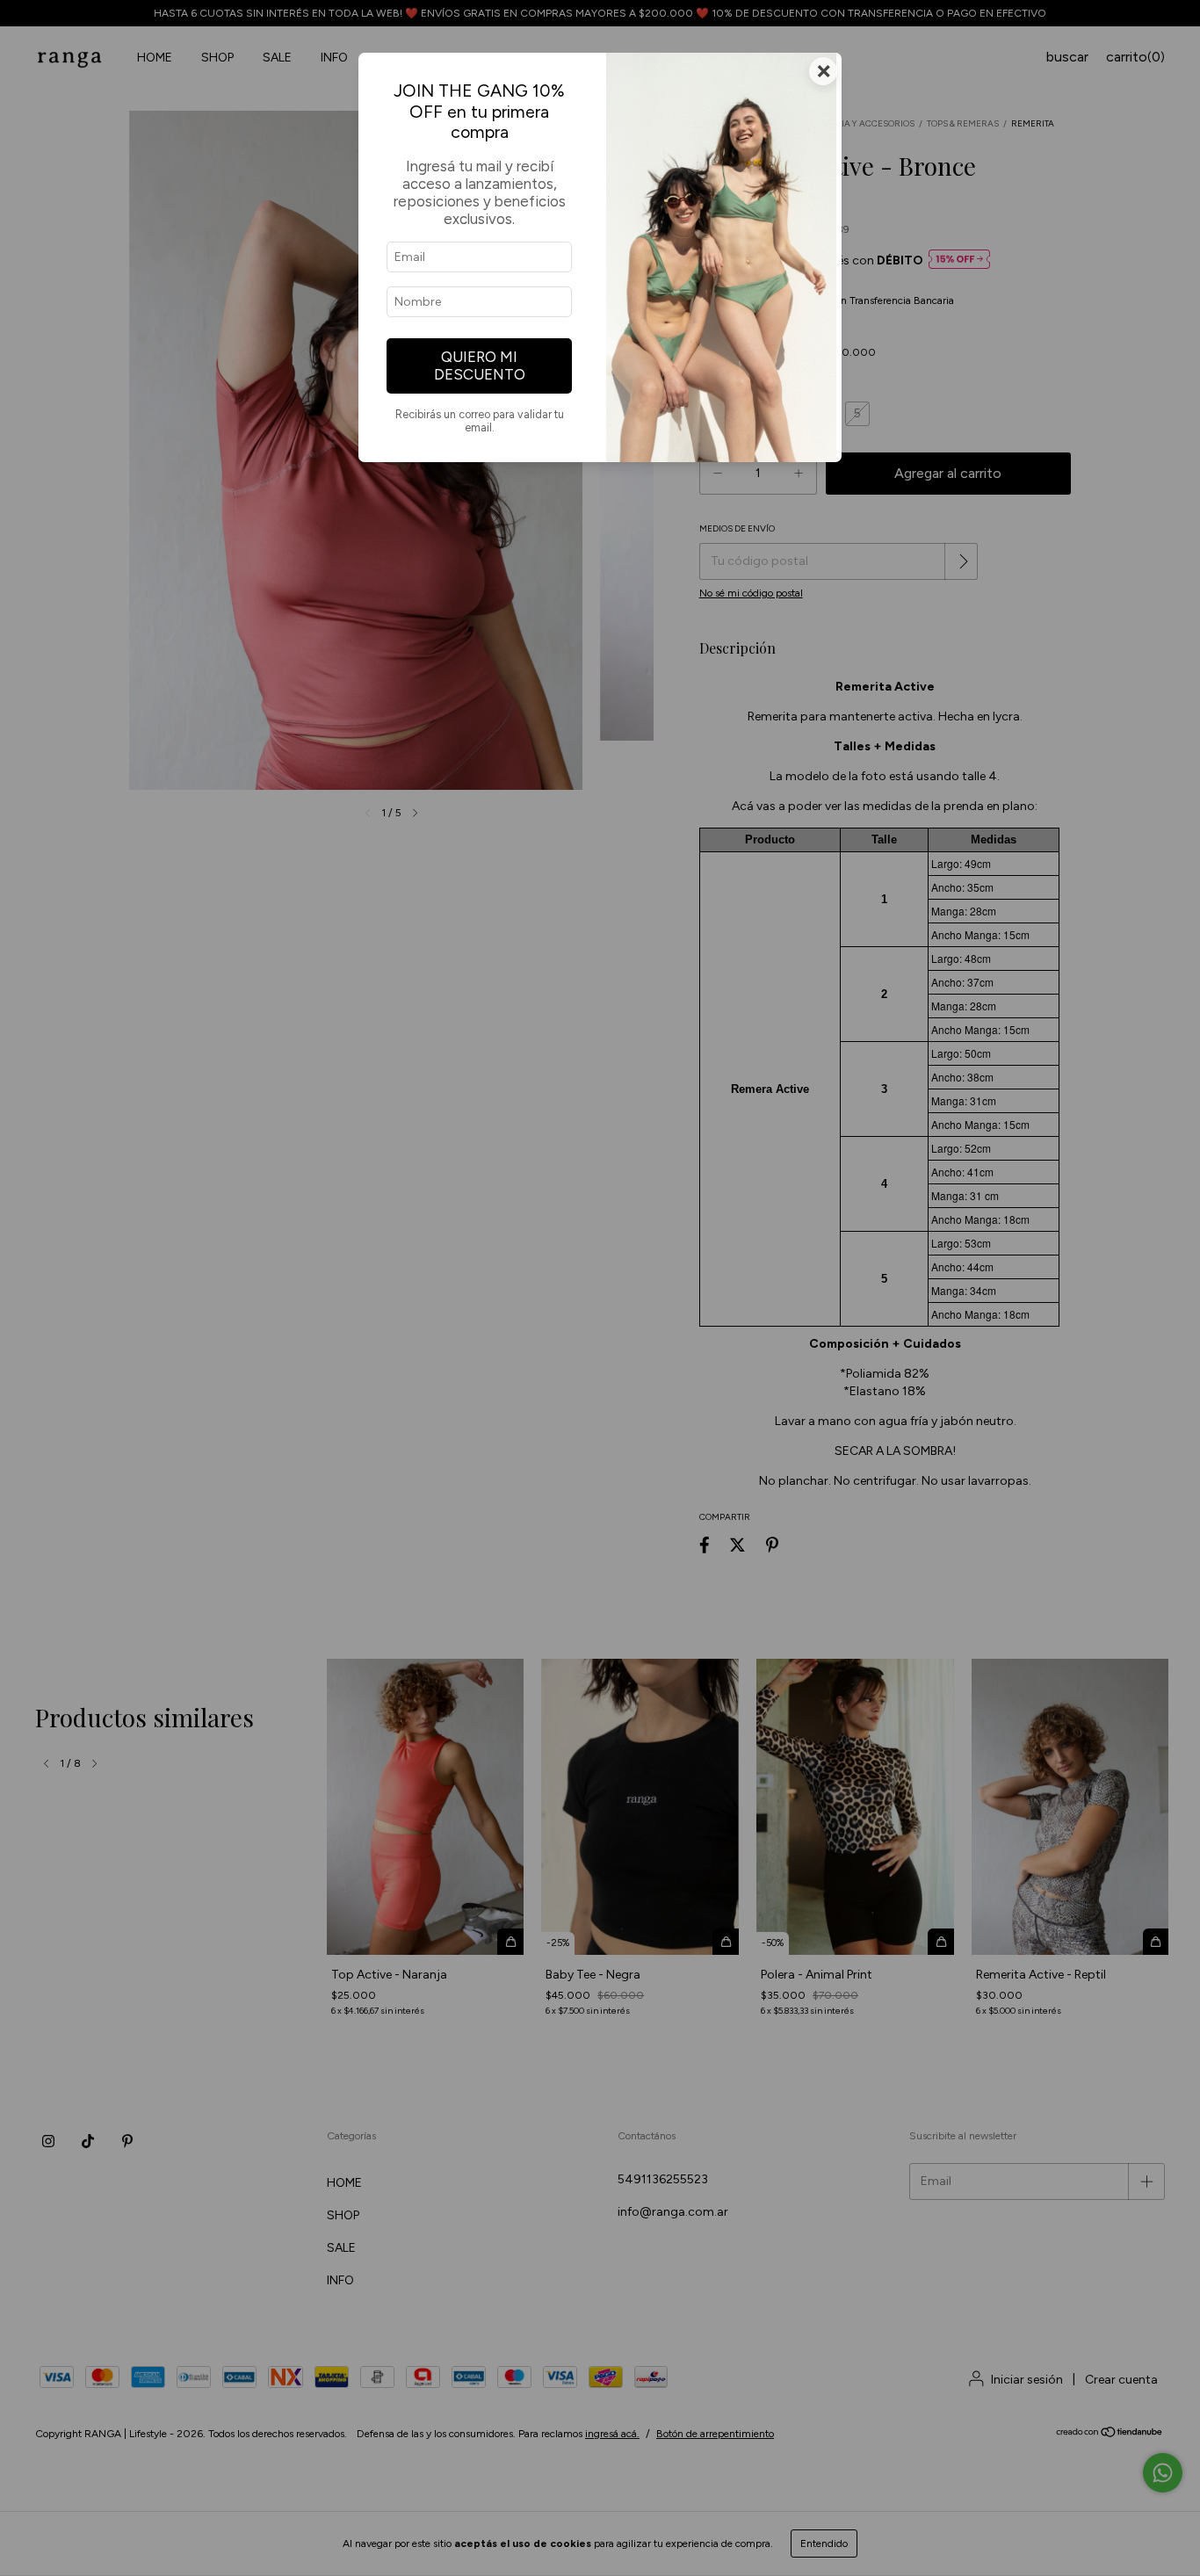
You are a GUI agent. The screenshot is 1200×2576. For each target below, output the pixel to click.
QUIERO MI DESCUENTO (480, 365)
